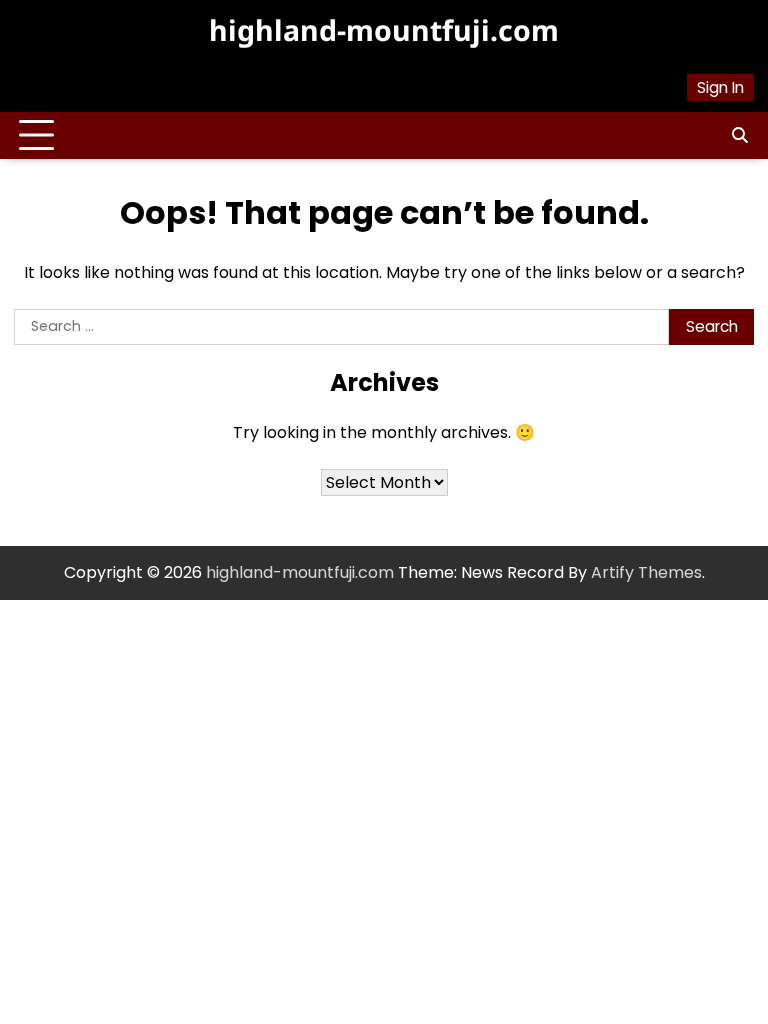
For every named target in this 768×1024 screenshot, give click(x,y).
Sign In (720, 87)
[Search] (739, 136)
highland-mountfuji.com (384, 30)
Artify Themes (646, 572)
